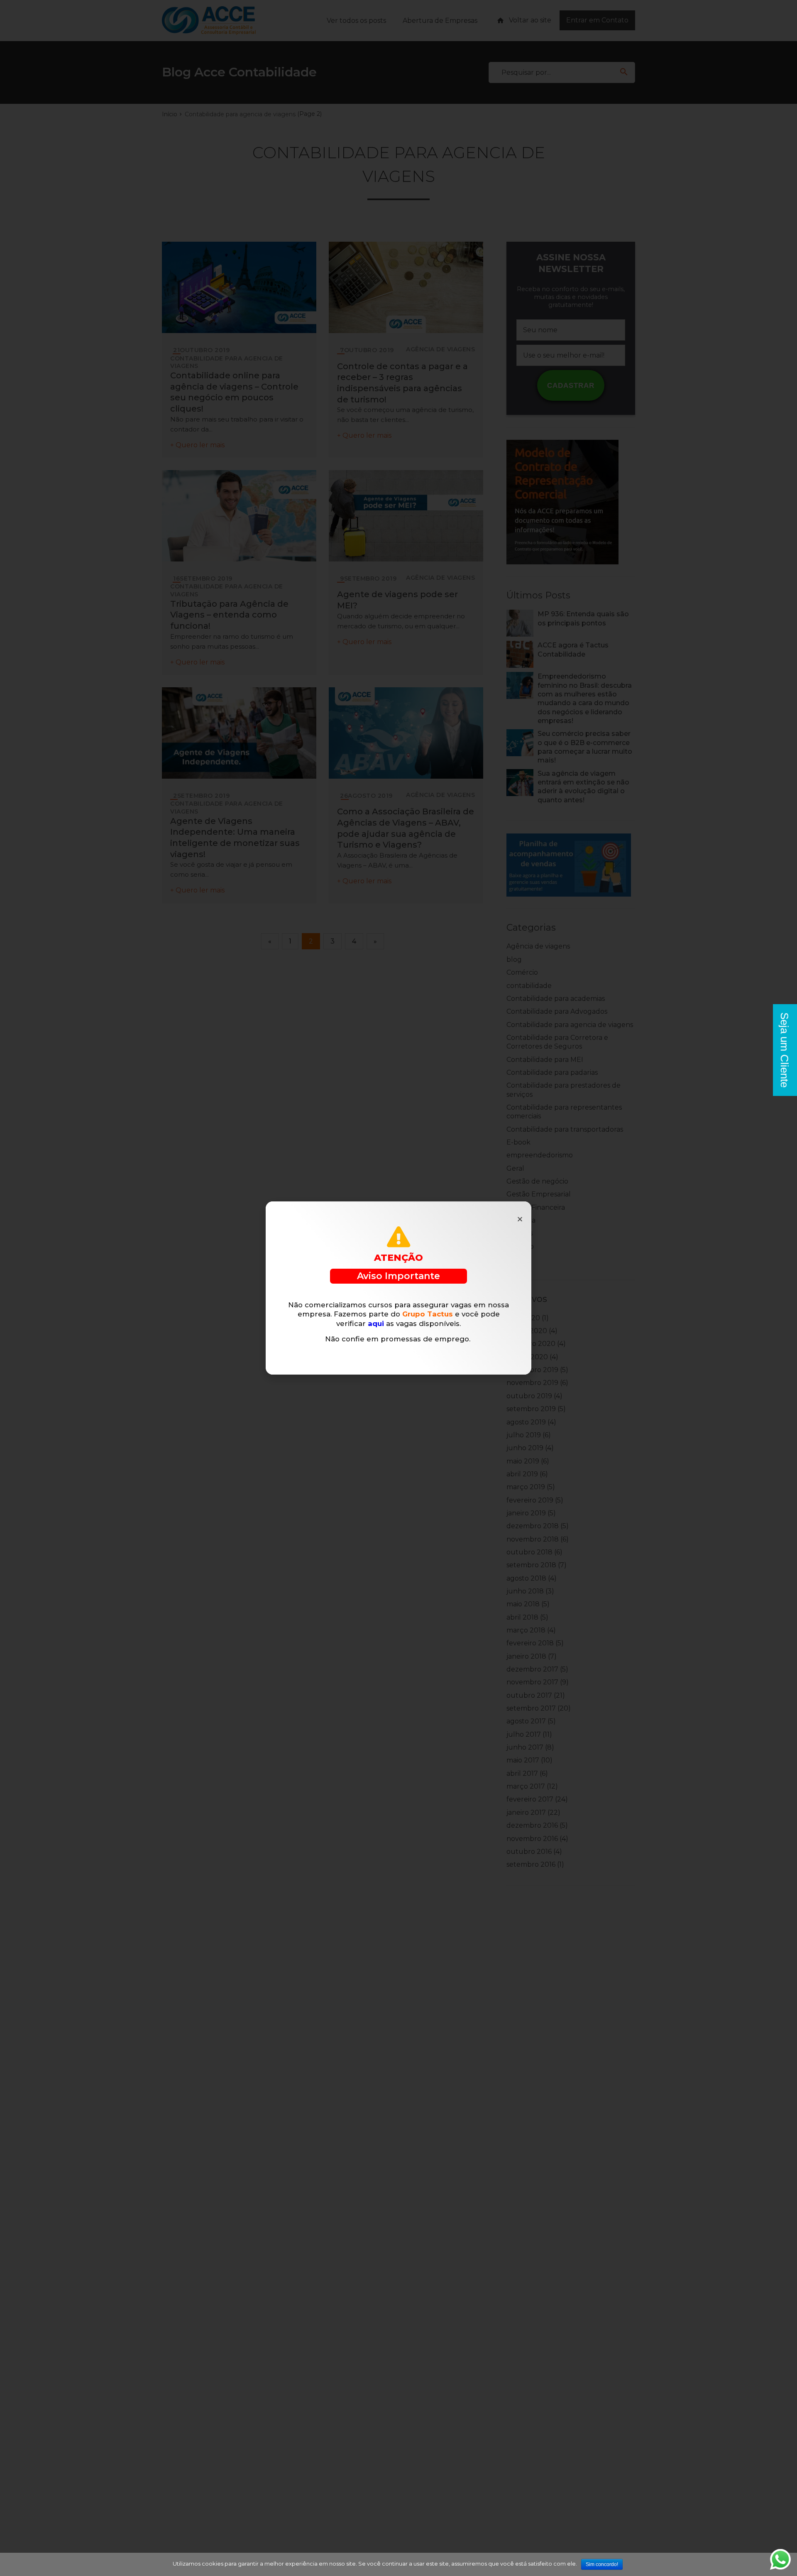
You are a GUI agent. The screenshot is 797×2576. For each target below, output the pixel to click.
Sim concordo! (602, 2564)
